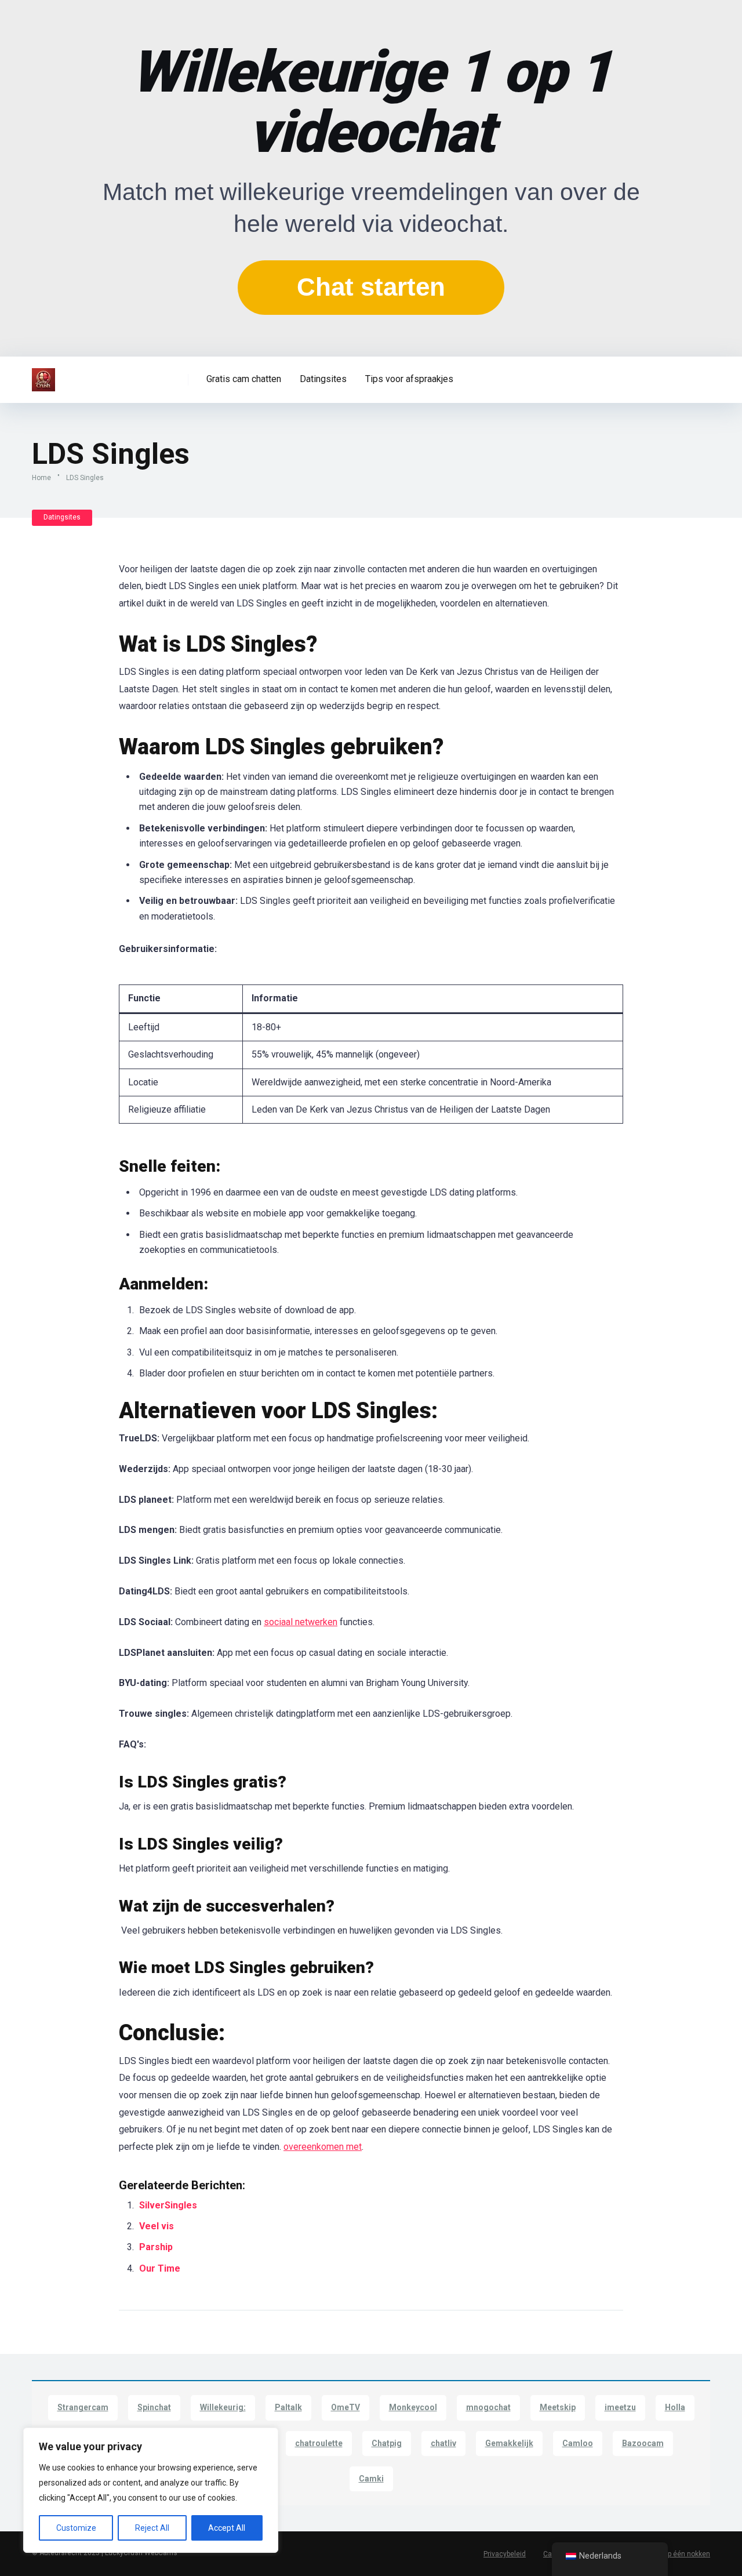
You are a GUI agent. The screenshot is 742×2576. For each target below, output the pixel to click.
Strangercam (83, 2407)
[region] (151, 2490)
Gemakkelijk (509, 2443)
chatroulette (319, 2443)
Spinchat (154, 2407)
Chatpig (387, 2443)
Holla (675, 2407)
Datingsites (323, 379)
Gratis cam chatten (244, 379)
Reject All (152, 2528)
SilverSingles (168, 2205)
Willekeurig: (223, 2407)
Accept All (227, 2528)
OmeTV (345, 2407)
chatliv (443, 2443)
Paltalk (288, 2407)
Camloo (578, 2443)
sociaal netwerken (301, 1622)
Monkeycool (413, 2407)
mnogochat (488, 2407)
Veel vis (157, 2226)
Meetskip (558, 2407)
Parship (156, 2247)
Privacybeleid (505, 2554)
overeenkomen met (323, 2147)
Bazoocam (643, 2443)
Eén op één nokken (680, 2554)
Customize (76, 2528)
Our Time (160, 2268)
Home (41, 478)
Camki (371, 2479)
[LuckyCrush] (43, 375)
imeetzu (620, 2407)
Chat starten (371, 287)
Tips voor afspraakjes (409, 379)
